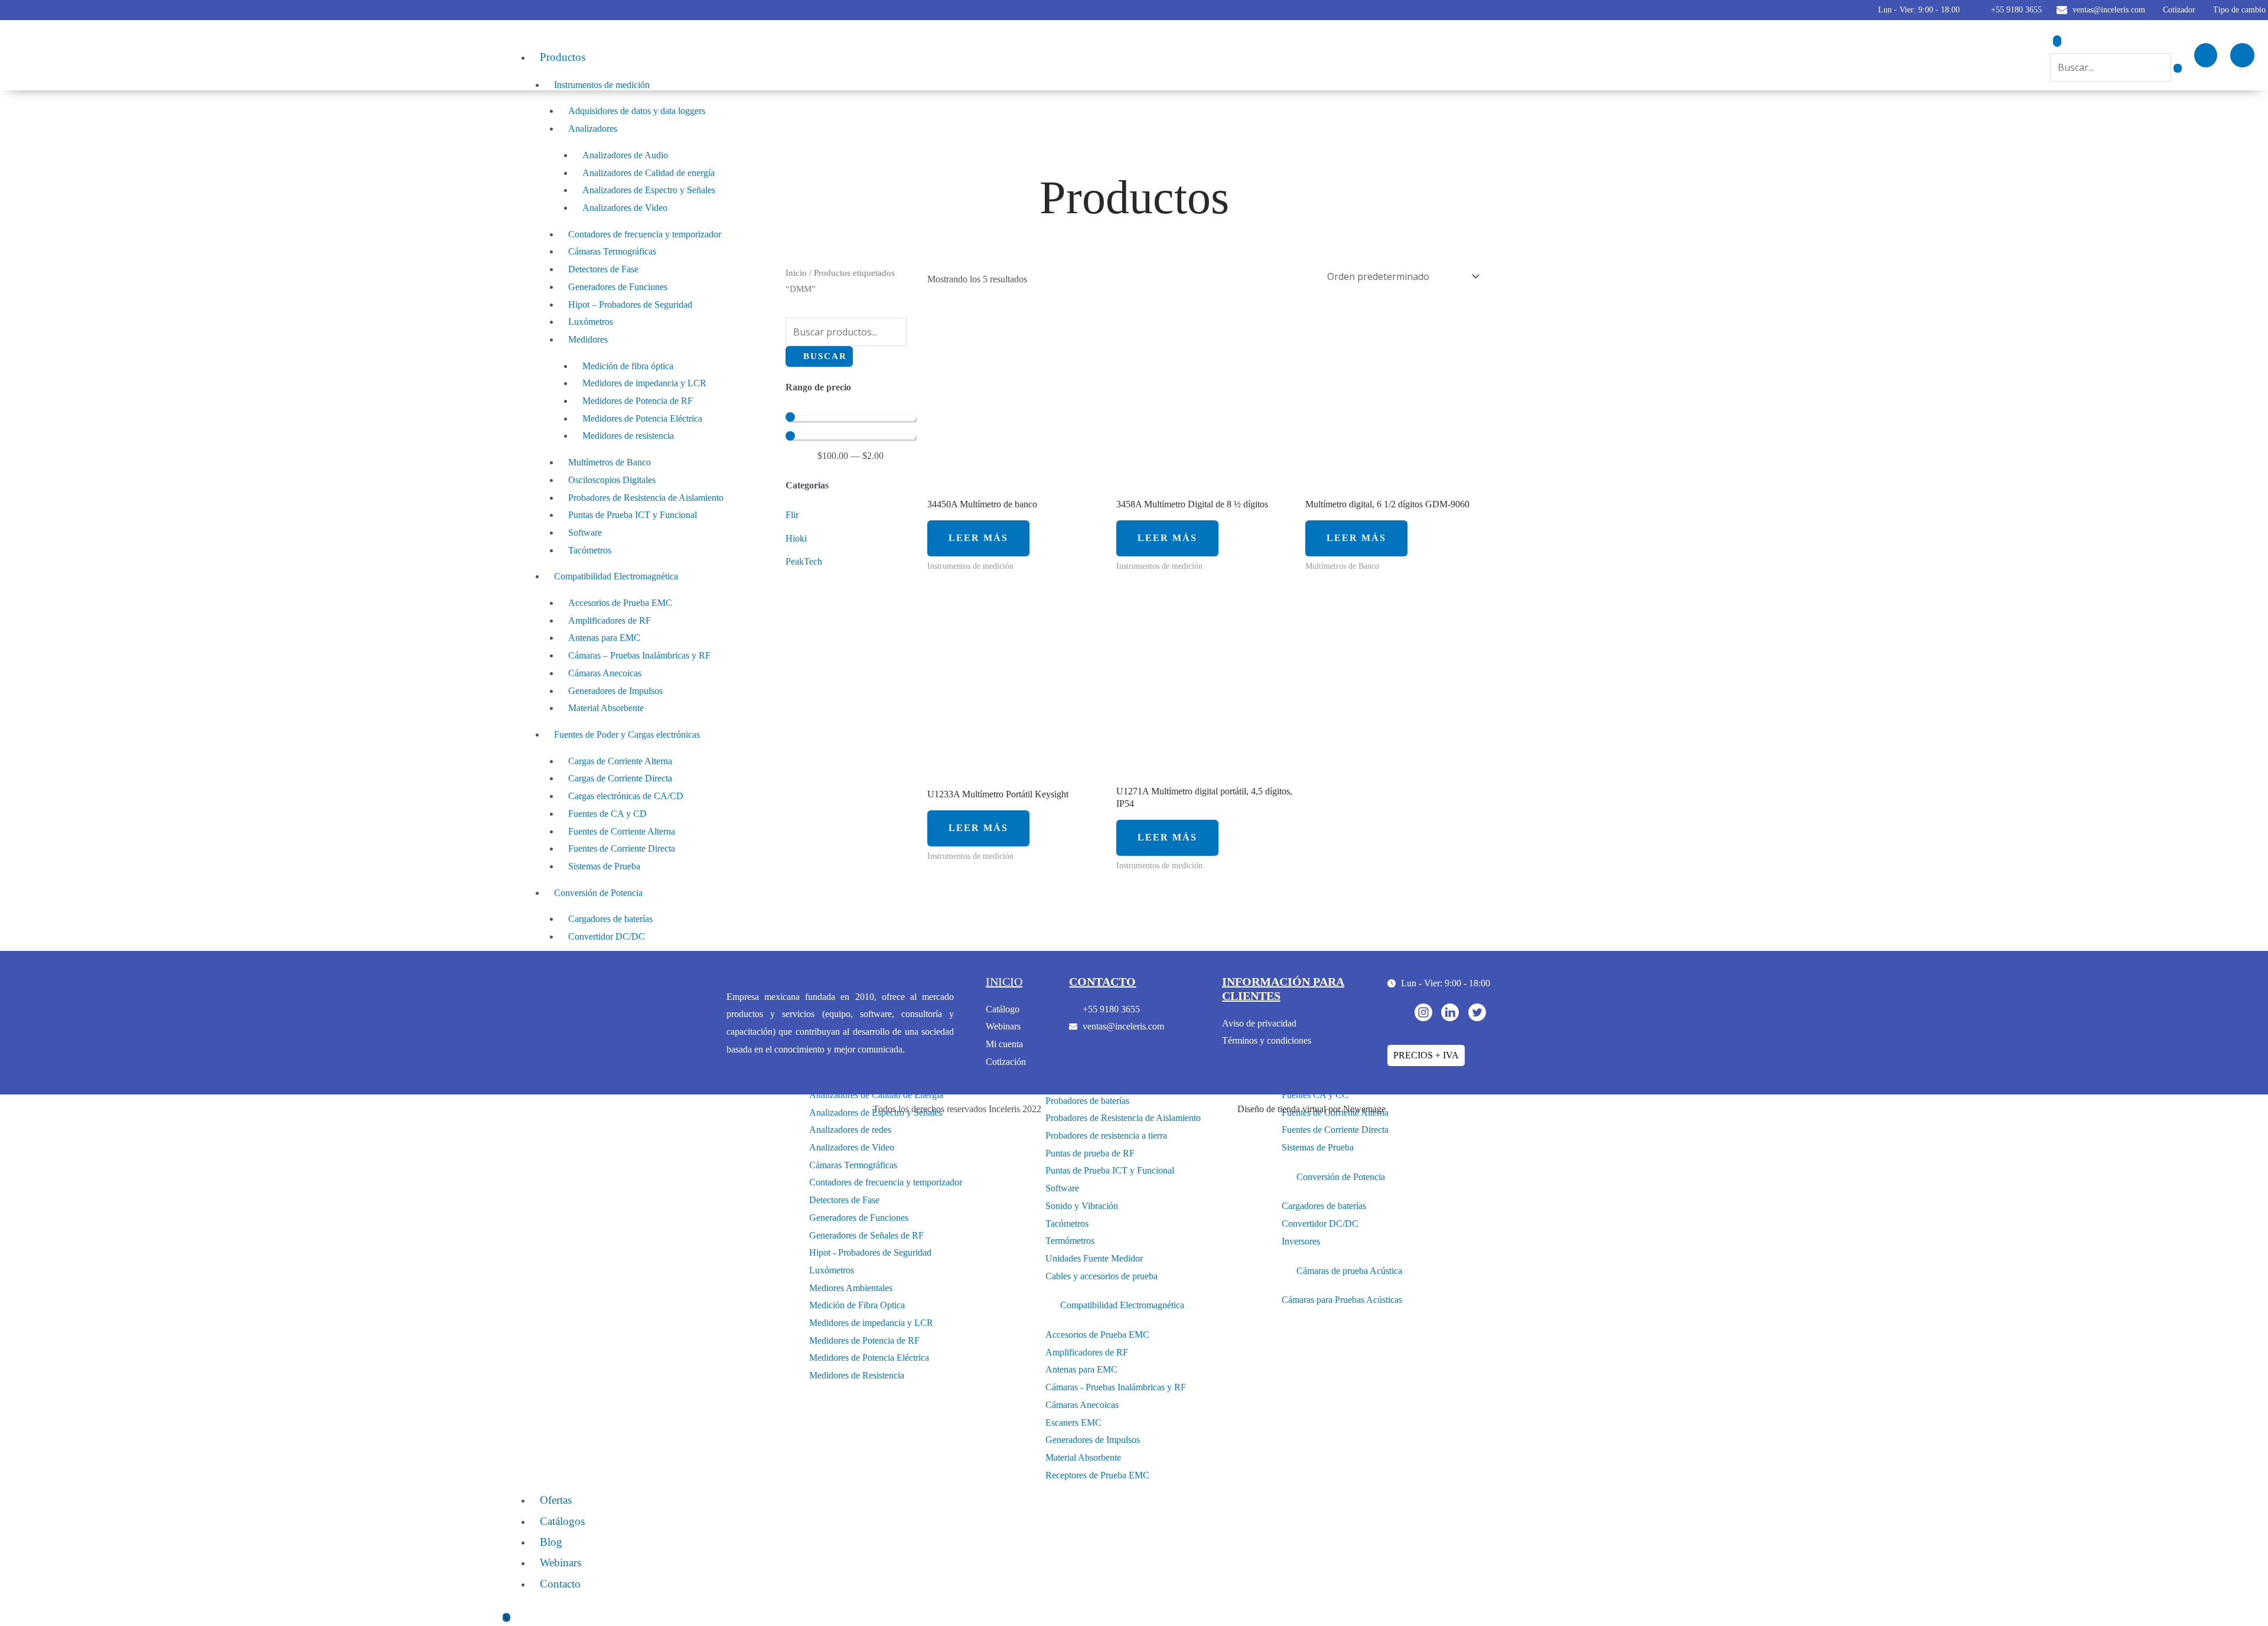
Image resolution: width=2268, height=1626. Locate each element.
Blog (551, 1542)
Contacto (560, 1584)
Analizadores (593, 128)
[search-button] (2178, 68)
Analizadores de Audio (625, 155)
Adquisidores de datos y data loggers (637, 111)
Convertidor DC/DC (607, 936)
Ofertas (556, 1500)
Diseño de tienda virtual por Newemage (1311, 1109)
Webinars (561, 1563)
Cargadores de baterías (610, 919)
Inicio (796, 273)
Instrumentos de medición (602, 85)
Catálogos (562, 1521)
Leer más (978, 538)
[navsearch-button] (2057, 41)
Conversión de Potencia (598, 893)
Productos (563, 57)
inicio (1004, 982)
